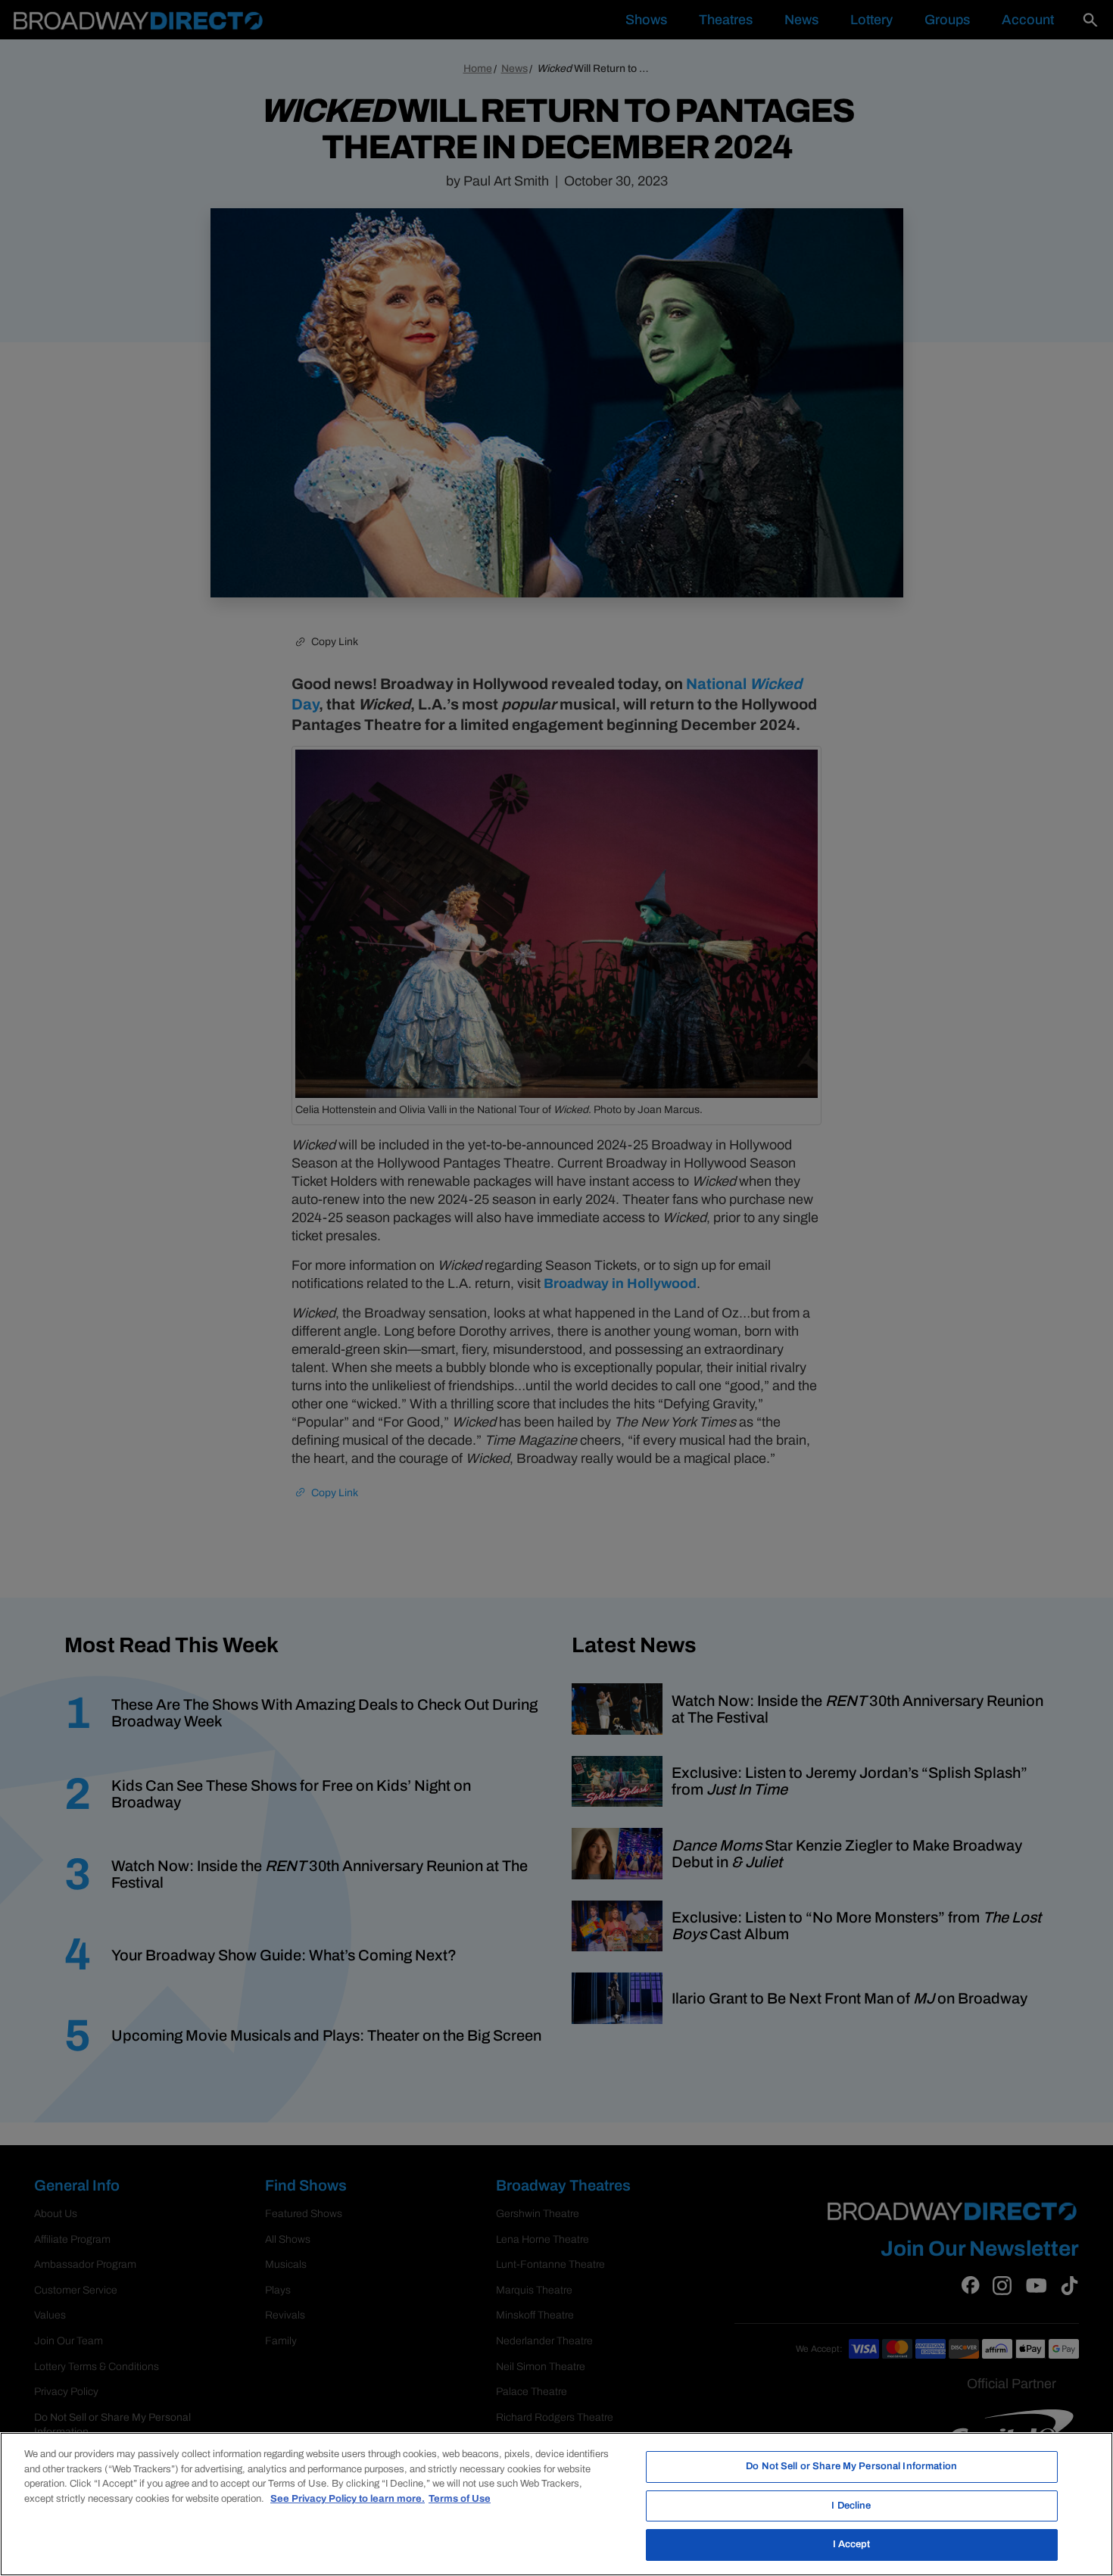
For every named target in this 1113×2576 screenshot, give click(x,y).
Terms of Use (460, 2499)
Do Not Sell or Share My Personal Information (851, 2466)
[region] (556, 2504)
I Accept (852, 2544)
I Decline (851, 2506)
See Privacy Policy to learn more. (348, 2499)
